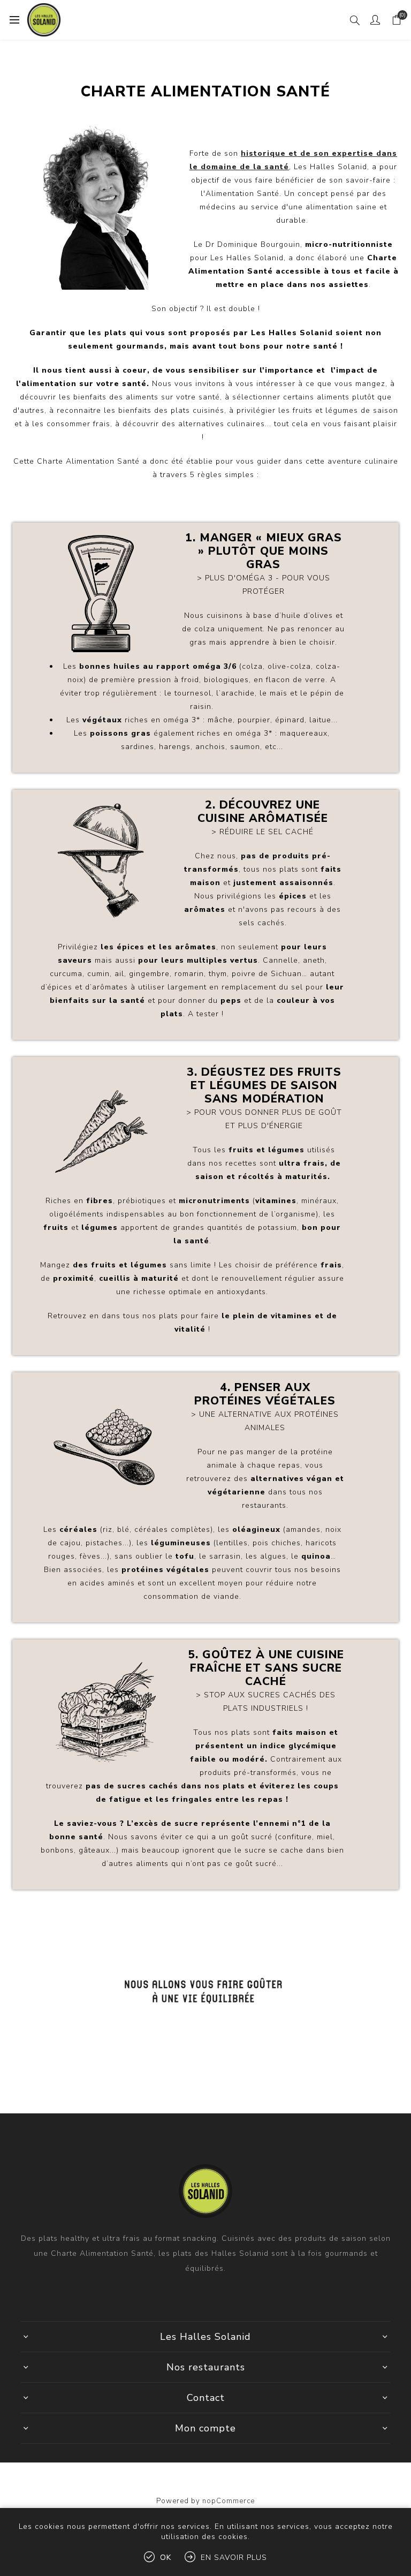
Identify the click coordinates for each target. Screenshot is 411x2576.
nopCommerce (229, 2501)
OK (166, 2558)
